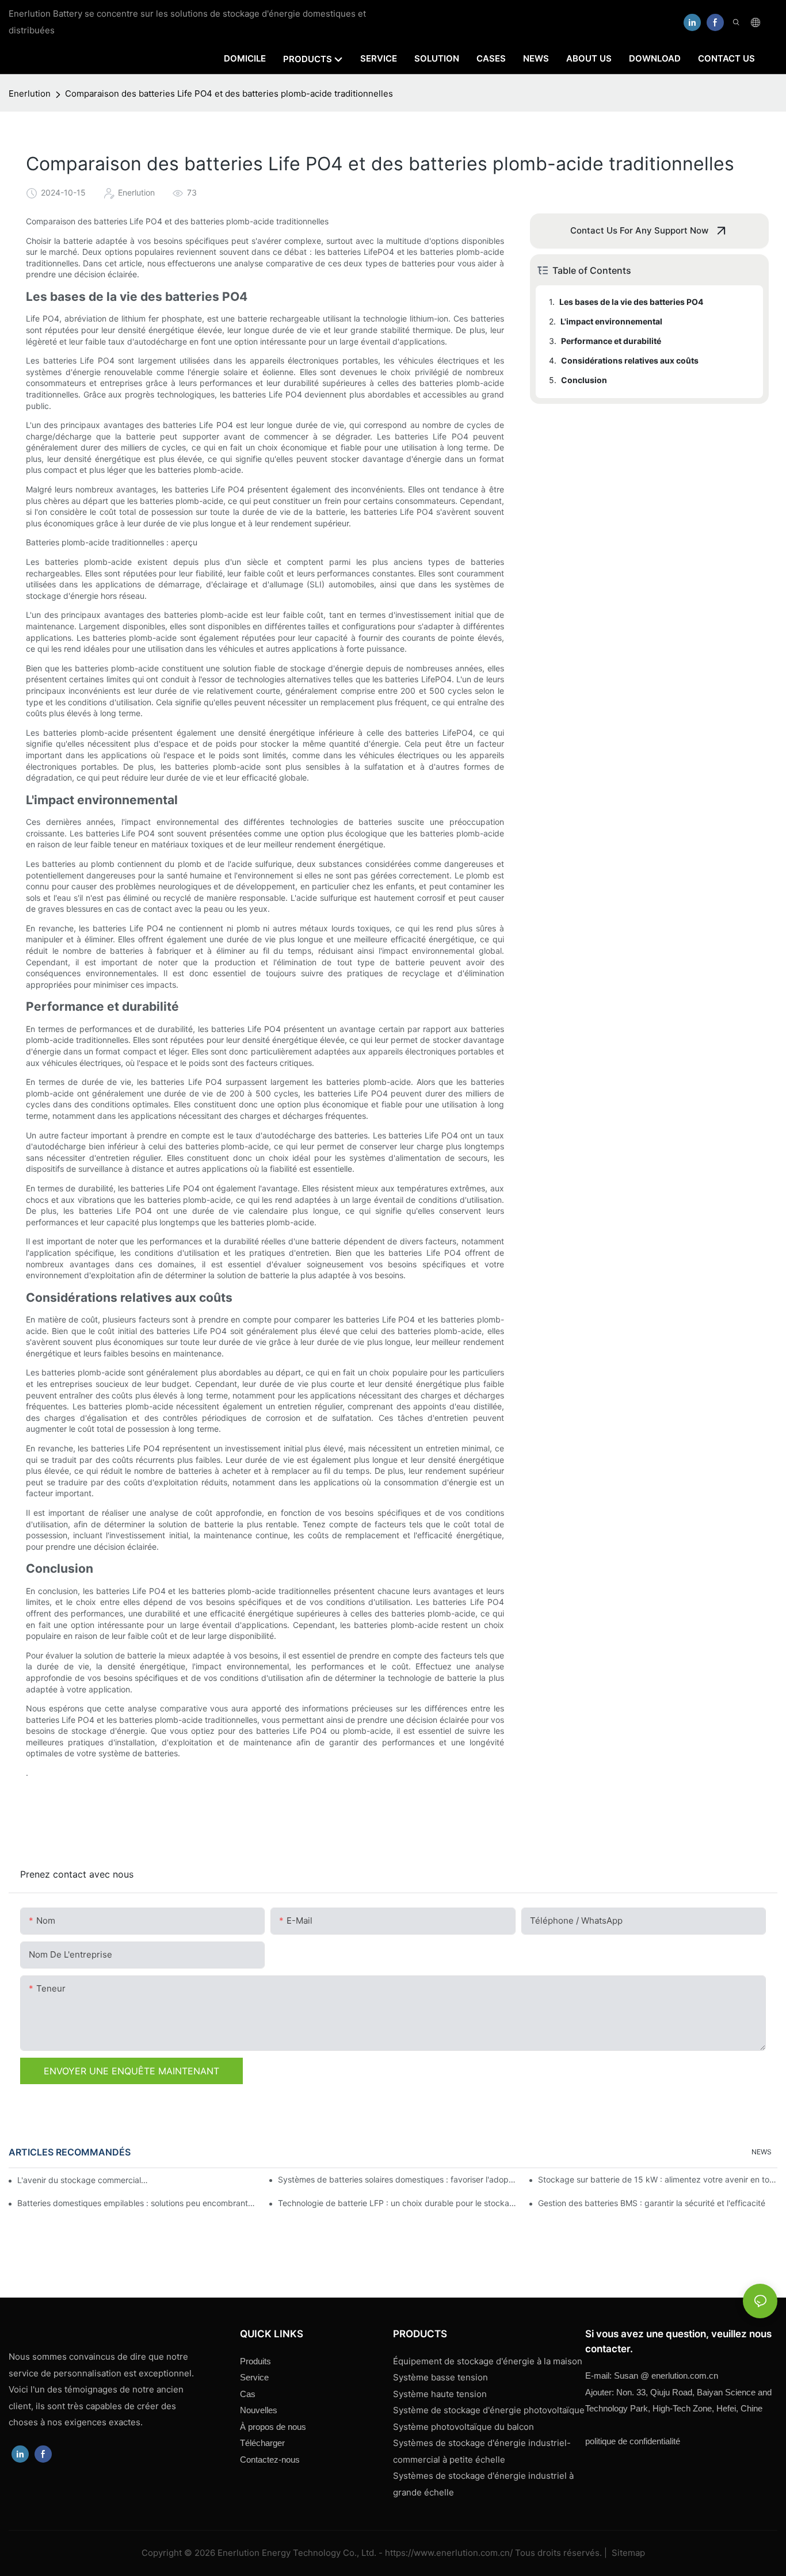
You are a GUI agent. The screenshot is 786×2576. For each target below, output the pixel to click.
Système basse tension (440, 2377)
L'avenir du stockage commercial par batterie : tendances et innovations (83, 2180)
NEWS (762, 2152)
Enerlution (30, 93)
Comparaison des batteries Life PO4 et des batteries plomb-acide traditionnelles (229, 93)
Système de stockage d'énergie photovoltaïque (489, 2410)
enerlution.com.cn (666, 2376)
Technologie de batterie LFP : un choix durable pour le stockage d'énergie (398, 2203)
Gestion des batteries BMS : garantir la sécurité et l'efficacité (652, 2203)
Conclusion (584, 380)
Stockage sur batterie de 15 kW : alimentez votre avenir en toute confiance (658, 2179)
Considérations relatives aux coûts (630, 360)
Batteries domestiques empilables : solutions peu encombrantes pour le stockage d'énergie (137, 2203)
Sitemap (627, 2553)
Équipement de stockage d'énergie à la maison (488, 2361)
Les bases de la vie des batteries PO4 (631, 302)
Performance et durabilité (611, 341)
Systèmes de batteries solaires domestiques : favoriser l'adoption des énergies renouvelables (398, 2179)
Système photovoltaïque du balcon (463, 2427)
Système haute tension (440, 2394)
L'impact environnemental (611, 321)
